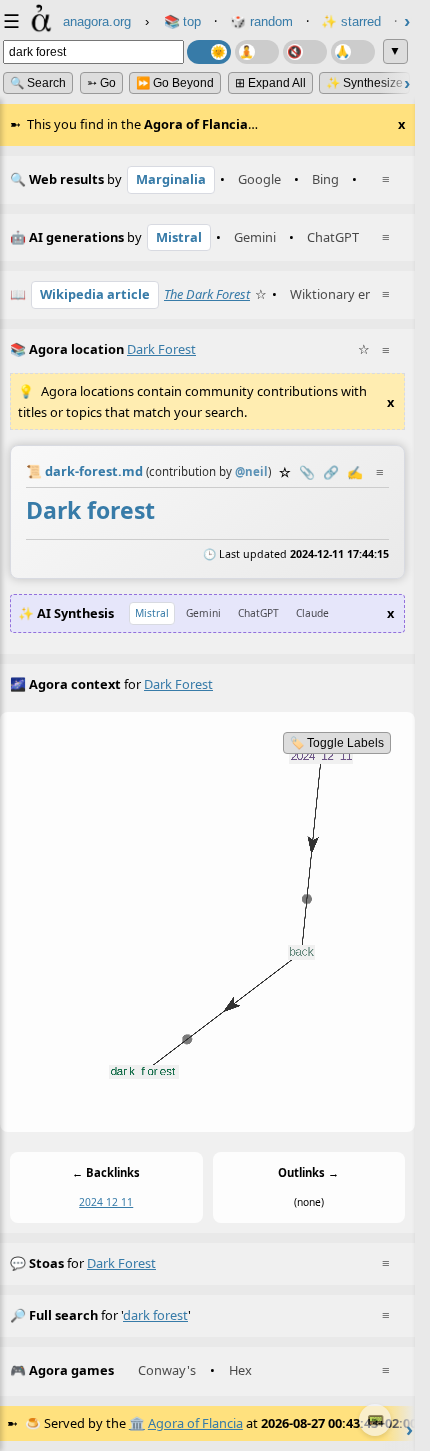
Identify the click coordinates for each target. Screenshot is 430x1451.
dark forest (121, 1263)
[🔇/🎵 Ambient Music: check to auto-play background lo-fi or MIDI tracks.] (305, 52)
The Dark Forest (207, 294)
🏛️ (137, 1423)
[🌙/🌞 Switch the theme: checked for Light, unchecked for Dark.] (209, 52)
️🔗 (331, 472)
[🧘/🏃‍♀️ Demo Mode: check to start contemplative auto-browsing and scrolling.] (257, 52)
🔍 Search (38, 83)
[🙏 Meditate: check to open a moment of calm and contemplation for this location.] (353, 52)
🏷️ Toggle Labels (337, 743)
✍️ (355, 472)
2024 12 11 (106, 1203)
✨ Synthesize (364, 83)
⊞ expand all (270, 83)
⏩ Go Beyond (175, 83)
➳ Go (101, 83)
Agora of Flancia (195, 1423)
